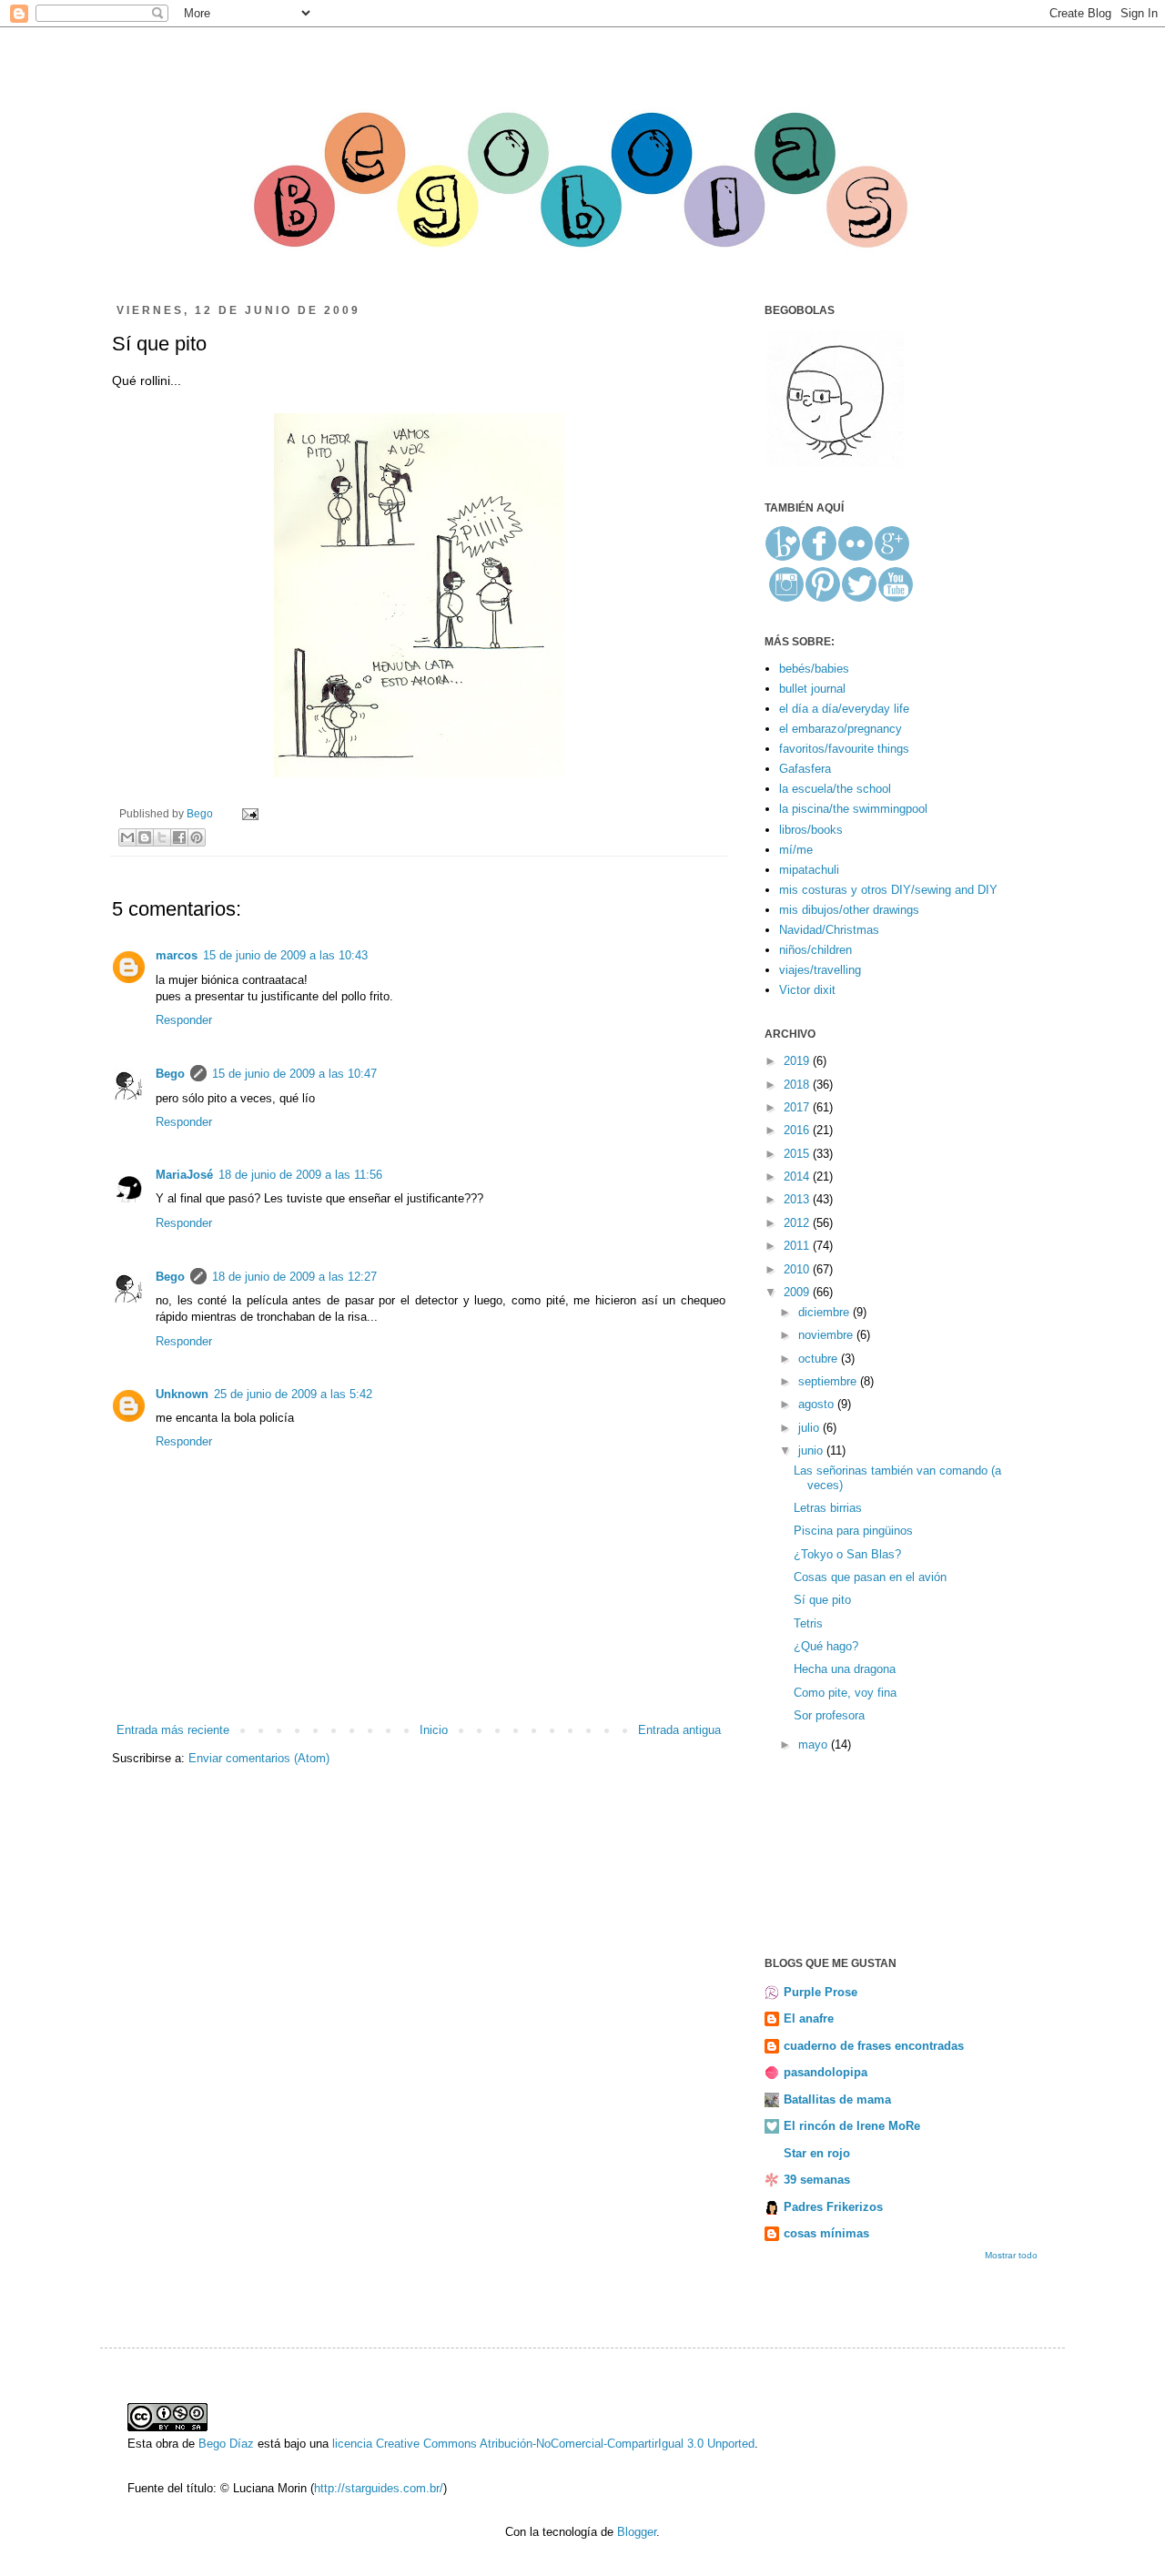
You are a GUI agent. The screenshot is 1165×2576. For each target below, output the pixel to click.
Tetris (808, 1623)
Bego (201, 813)
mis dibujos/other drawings (849, 910)
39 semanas (817, 2180)
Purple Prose (821, 1992)
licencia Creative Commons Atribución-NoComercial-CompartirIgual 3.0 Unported (543, 2444)
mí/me (796, 850)
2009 (798, 1292)
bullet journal (812, 689)
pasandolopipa (826, 2072)
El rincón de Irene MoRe (852, 2126)
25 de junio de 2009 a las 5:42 (293, 1394)
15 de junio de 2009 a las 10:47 (294, 1074)
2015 (798, 1154)
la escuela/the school (835, 789)
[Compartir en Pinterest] (197, 837)
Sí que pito (822, 1600)
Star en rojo (817, 2153)
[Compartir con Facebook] (179, 837)
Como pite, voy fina (845, 1693)
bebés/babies (814, 669)
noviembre (827, 1335)
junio (812, 1450)
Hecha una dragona (845, 1669)
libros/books (811, 830)
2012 (798, 1223)
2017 (798, 1107)
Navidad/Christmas (829, 930)
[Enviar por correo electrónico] (127, 837)
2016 (798, 1130)
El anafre (809, 2018)
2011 (798, 1246)
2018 (798, 1085)
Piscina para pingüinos (853, 1531)
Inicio (434, 1730)
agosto (818, 1404)
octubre (820, 1359)
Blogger (637, 2532)
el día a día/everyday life (844, 709)
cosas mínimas (826, 2233)
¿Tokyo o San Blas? (847, 1554)
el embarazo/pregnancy (841, 729)
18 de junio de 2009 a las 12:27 (294, 1277)
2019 (798, 1061)
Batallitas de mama (837, 2099)
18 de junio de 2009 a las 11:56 (300, 1175)
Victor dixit (807, 990)
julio (810, 1428)
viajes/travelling (820, 970)
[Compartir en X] (162, 837)
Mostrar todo (1011, 2255)
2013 (798, 1199)
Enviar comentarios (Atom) (259, 1758)
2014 (798, 1176)
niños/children (815, 950)
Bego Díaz (226, 2444)
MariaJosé (184, 1175)
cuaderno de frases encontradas (874, 2046)
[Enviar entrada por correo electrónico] (248, 813)
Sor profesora (829, 1715)
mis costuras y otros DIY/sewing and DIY (888, 890)
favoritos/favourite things (844, 749)
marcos (177, 955)
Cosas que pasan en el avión (870, 1577)
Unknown (182, 1394)
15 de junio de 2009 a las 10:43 (285, 955)
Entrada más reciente (173, 1730)
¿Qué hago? (826, 1646)
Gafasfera (805, 769)
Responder (184, 1020)
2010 (798, 1269)
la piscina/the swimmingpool (853, 809)
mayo (815, 1744)
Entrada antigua (679, 1730)
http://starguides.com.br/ (379, 2488)
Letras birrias (828, 1508)
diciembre (826, 1312)
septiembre (829, 1381)
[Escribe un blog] (145, 837)
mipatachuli (809, 870)
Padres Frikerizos (833, 2207)
